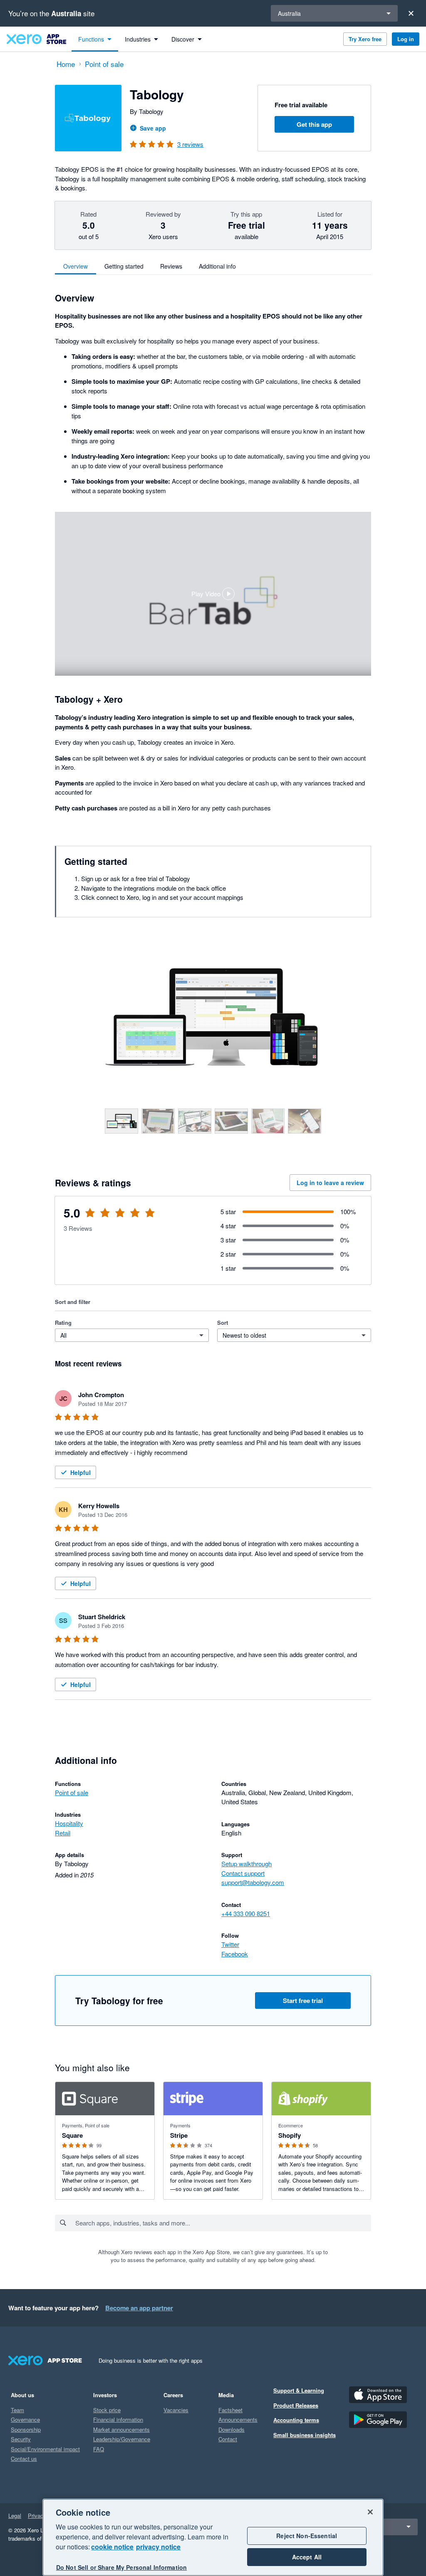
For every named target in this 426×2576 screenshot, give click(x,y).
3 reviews (190, 144)
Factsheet (230, 2410)
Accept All (307, 2557)
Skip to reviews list (103, 1218)
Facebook (235, 1954)
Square (72, 2135)
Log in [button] (406, 39)
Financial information (118, 2419)
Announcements (238, 2419)
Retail (63, 1833)
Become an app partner (139, 2308)
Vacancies (176, 2410)
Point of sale (72, 1792)
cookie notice (112, 2547)
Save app (153, 128)
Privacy (37, 2515)
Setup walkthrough (246, 1863)
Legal (15, 2515)
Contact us (24, 2459)
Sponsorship (26, 2429)
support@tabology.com (253, 1882)
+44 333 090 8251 (246, 1913)
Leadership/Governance (122, 2439)
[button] (213, 594)
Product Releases (296, 2405)
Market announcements (121, 2429)
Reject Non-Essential (307, 2536)
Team (17, 2410)
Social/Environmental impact (45, 2449)
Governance (25, 2419)
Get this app (314, 124)
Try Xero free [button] (365, 39)
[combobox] (223, 2223)
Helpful (80, 1472)
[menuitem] (95, 39)
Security (21, 2439)
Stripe (179, 2135)
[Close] (411, 13)
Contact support (243, 1873)
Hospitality (69, 1823)
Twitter (230, 1944)
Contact (228, 2439)
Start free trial (303, 2001)
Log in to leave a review (330, 1183)
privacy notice (158, 2547)
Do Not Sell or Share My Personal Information (121, 2567)
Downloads (232, 2429)
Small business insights (305, 2435)
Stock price (107, 2410)
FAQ (99, 2449)
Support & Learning (299, 2390)
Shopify (290, 2135)
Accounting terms (296, 2420)
